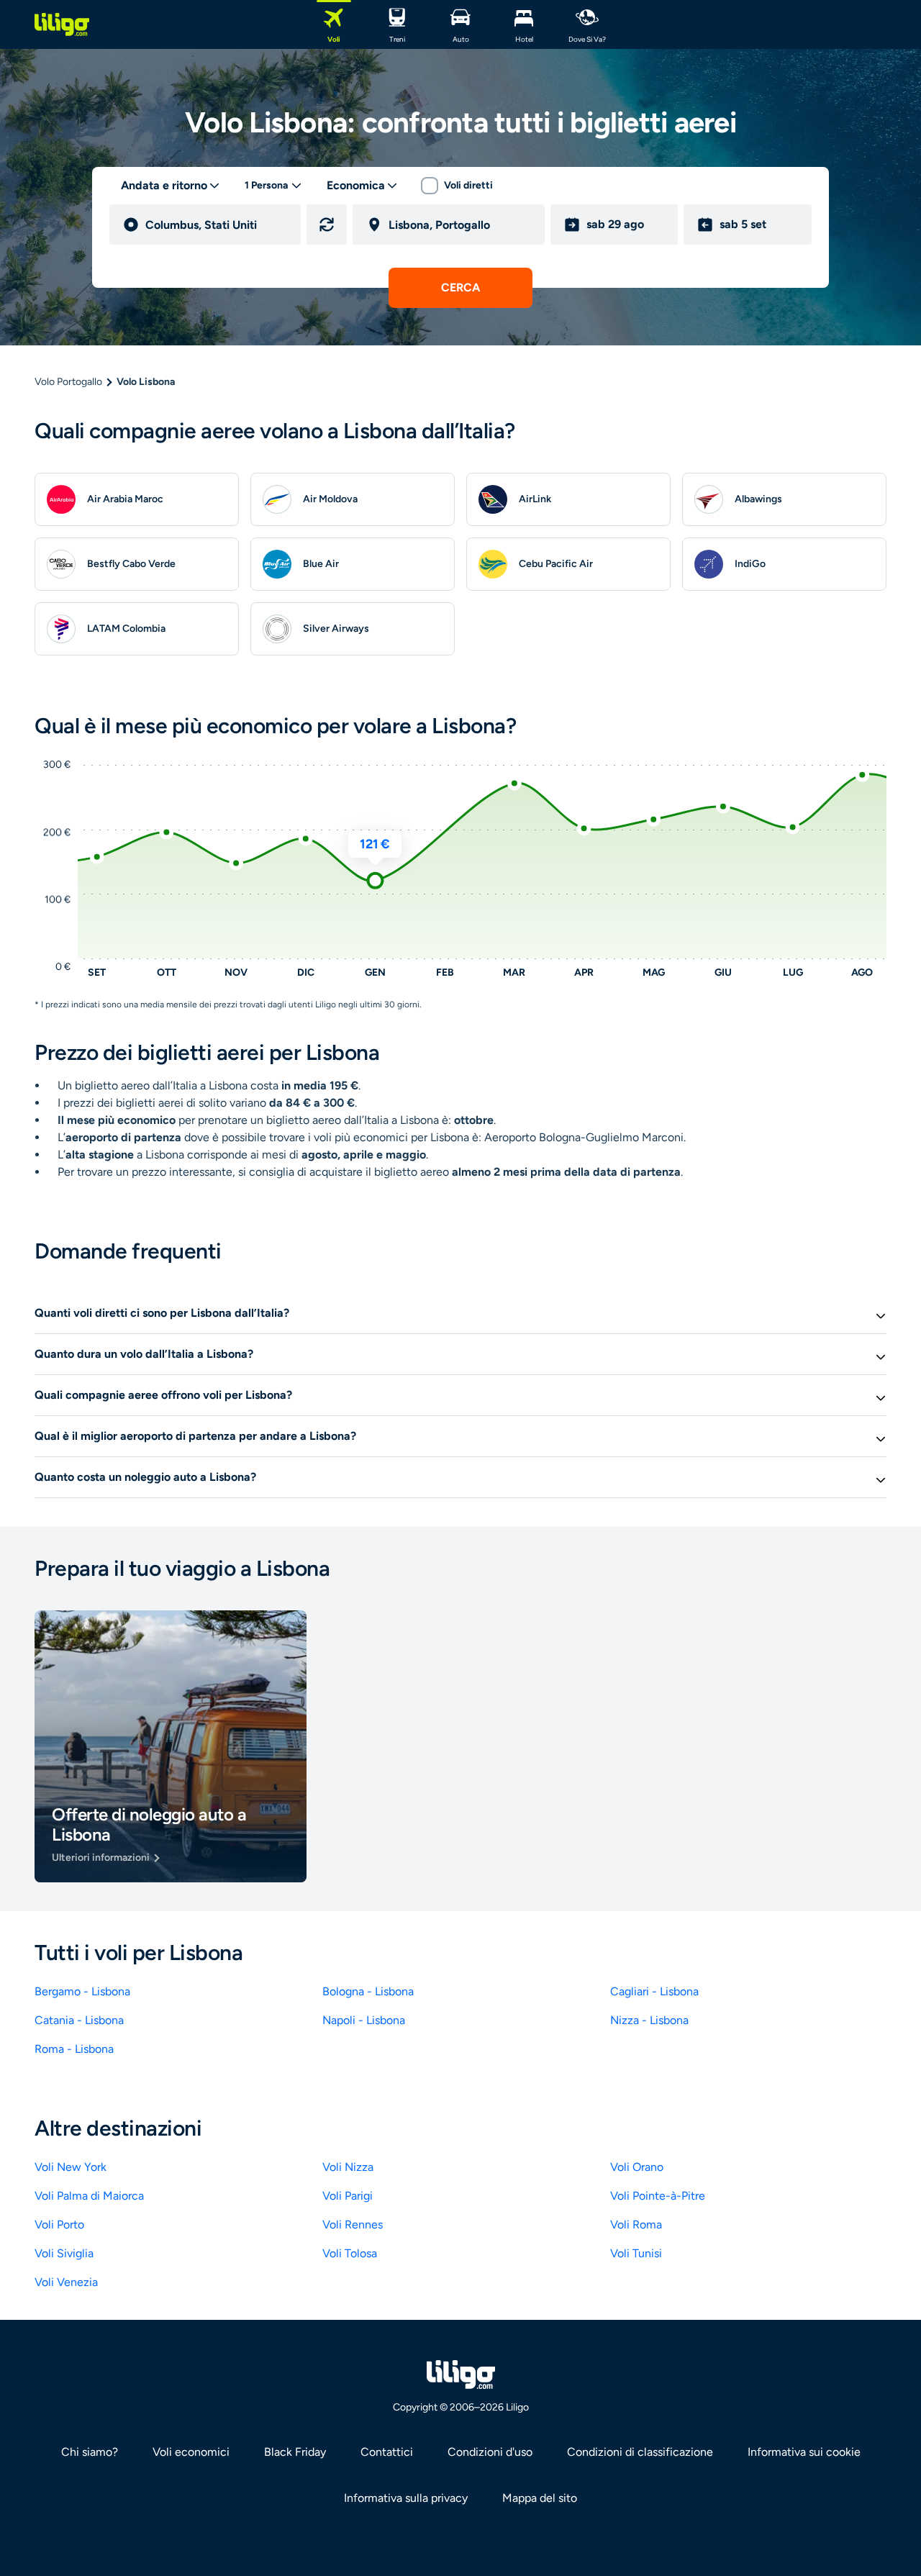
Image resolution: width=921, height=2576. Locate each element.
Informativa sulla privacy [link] (406, 2498)
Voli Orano (637, 2167)
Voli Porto (59, 2224)
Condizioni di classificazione (640, 2452)
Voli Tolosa (350, 2253)
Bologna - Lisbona (368, 1991)
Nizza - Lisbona (649, 2020)
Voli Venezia (66, 2282)
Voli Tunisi (636, 2253)
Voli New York (71, 2167)
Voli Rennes (353, 2224)
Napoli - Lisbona (364, 2020)
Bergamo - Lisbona (82, 1991)
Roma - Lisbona (74, 2049)
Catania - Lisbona (79, 2020)
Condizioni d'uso (490, 2452)
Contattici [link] (387, 2452)
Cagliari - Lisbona (654, 1991)
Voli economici (191, 2452)
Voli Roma (636, 2224)
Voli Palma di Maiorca (89, 2196)
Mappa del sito (540, 2498)
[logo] (62, 24)
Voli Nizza (348, 2167)
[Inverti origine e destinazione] (327, 225)
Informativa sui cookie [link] (804, 2452)
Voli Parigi (348, 2196)
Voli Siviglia (64, 2253)
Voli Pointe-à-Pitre (658, 2196)
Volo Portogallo (68, 382)
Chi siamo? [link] (90, 2452)
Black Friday (295, 2452)
